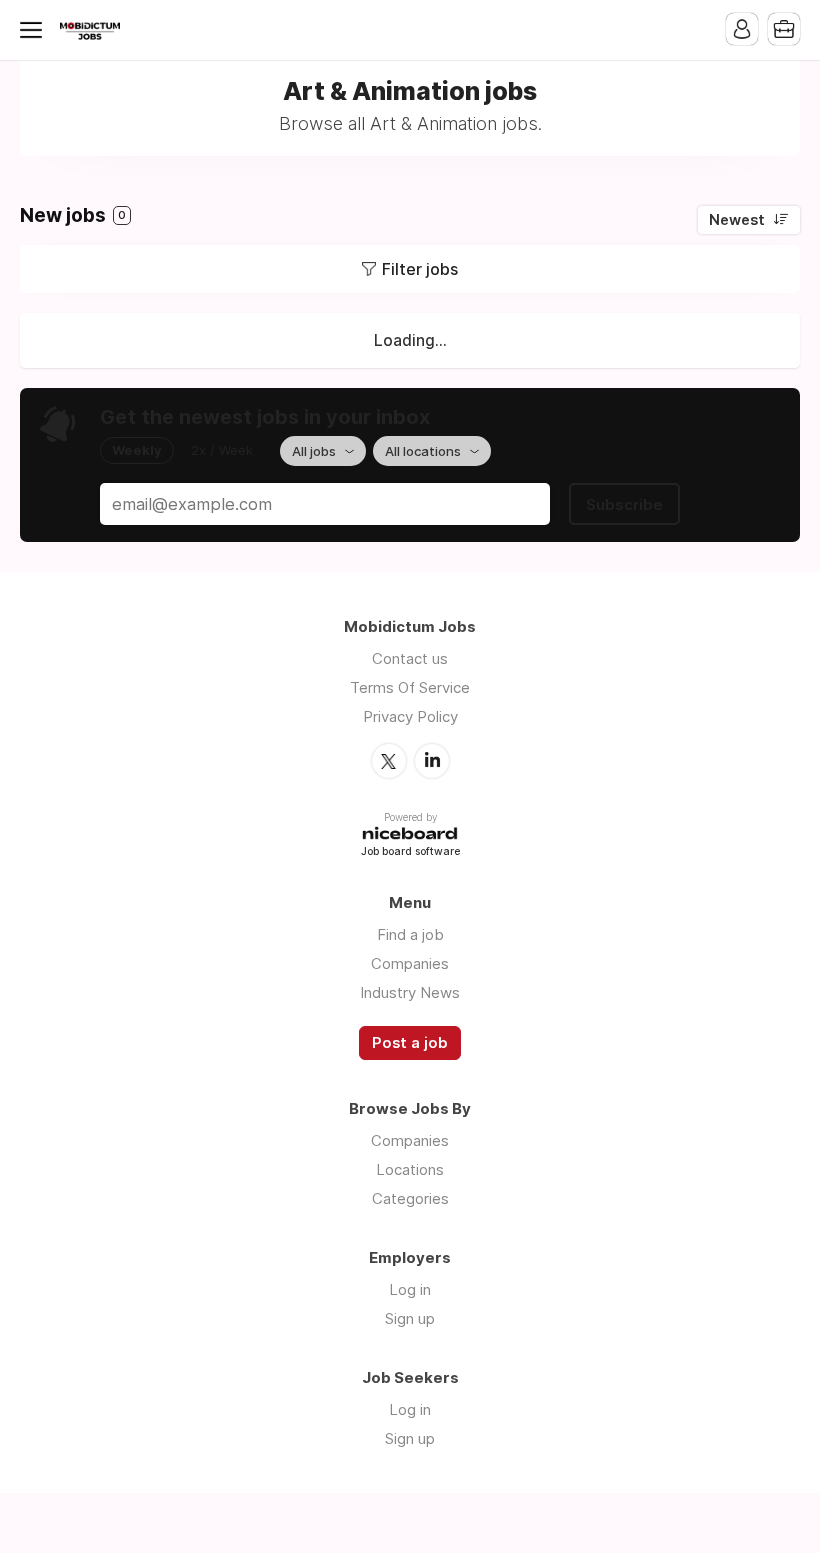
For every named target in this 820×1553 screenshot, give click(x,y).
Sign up (410, 1318)
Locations (410, 1169)
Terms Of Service (410, 687)
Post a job (410, 1043)
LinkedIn (432, 761)
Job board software (410, 852)
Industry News (410, 992)
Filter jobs (420, 269)
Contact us (410, 658)
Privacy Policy (410, 716)
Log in (410, 1289)
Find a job (410, 934)
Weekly (137, 450)
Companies (410, 963)
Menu (35, 30)
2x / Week (222, 450)
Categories (410, 1198)
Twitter (389, 761)
